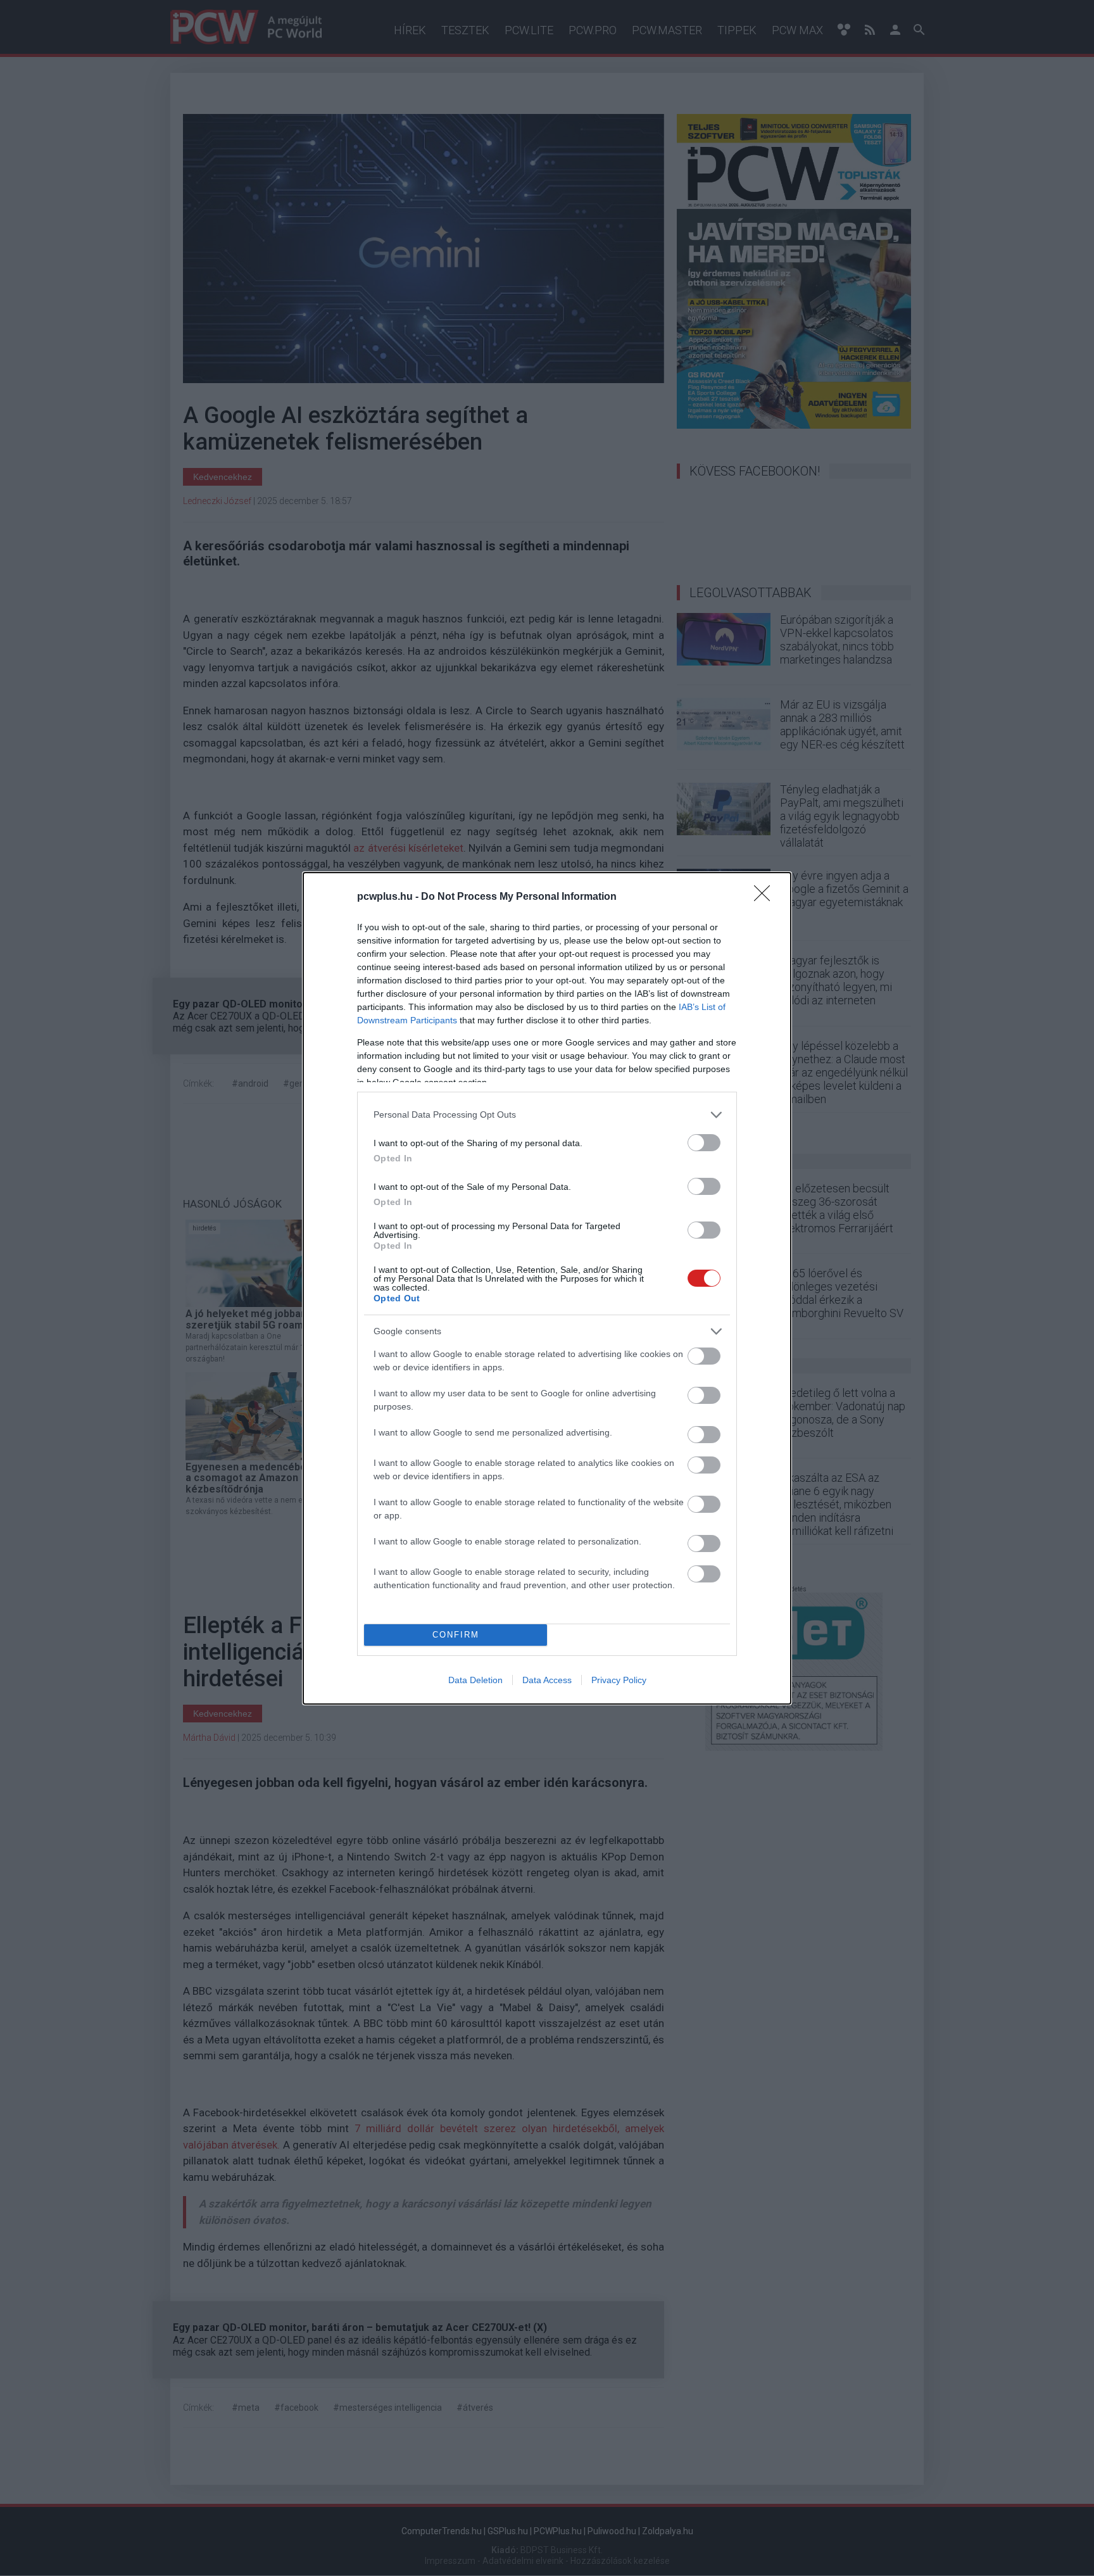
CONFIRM (456, 1635)
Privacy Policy (619, 1680)
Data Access (547, 1680)
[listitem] (547, 1115)
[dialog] (547, 1288)
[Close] (766, 897)
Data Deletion (475, 1680)
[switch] (704, 1143)
